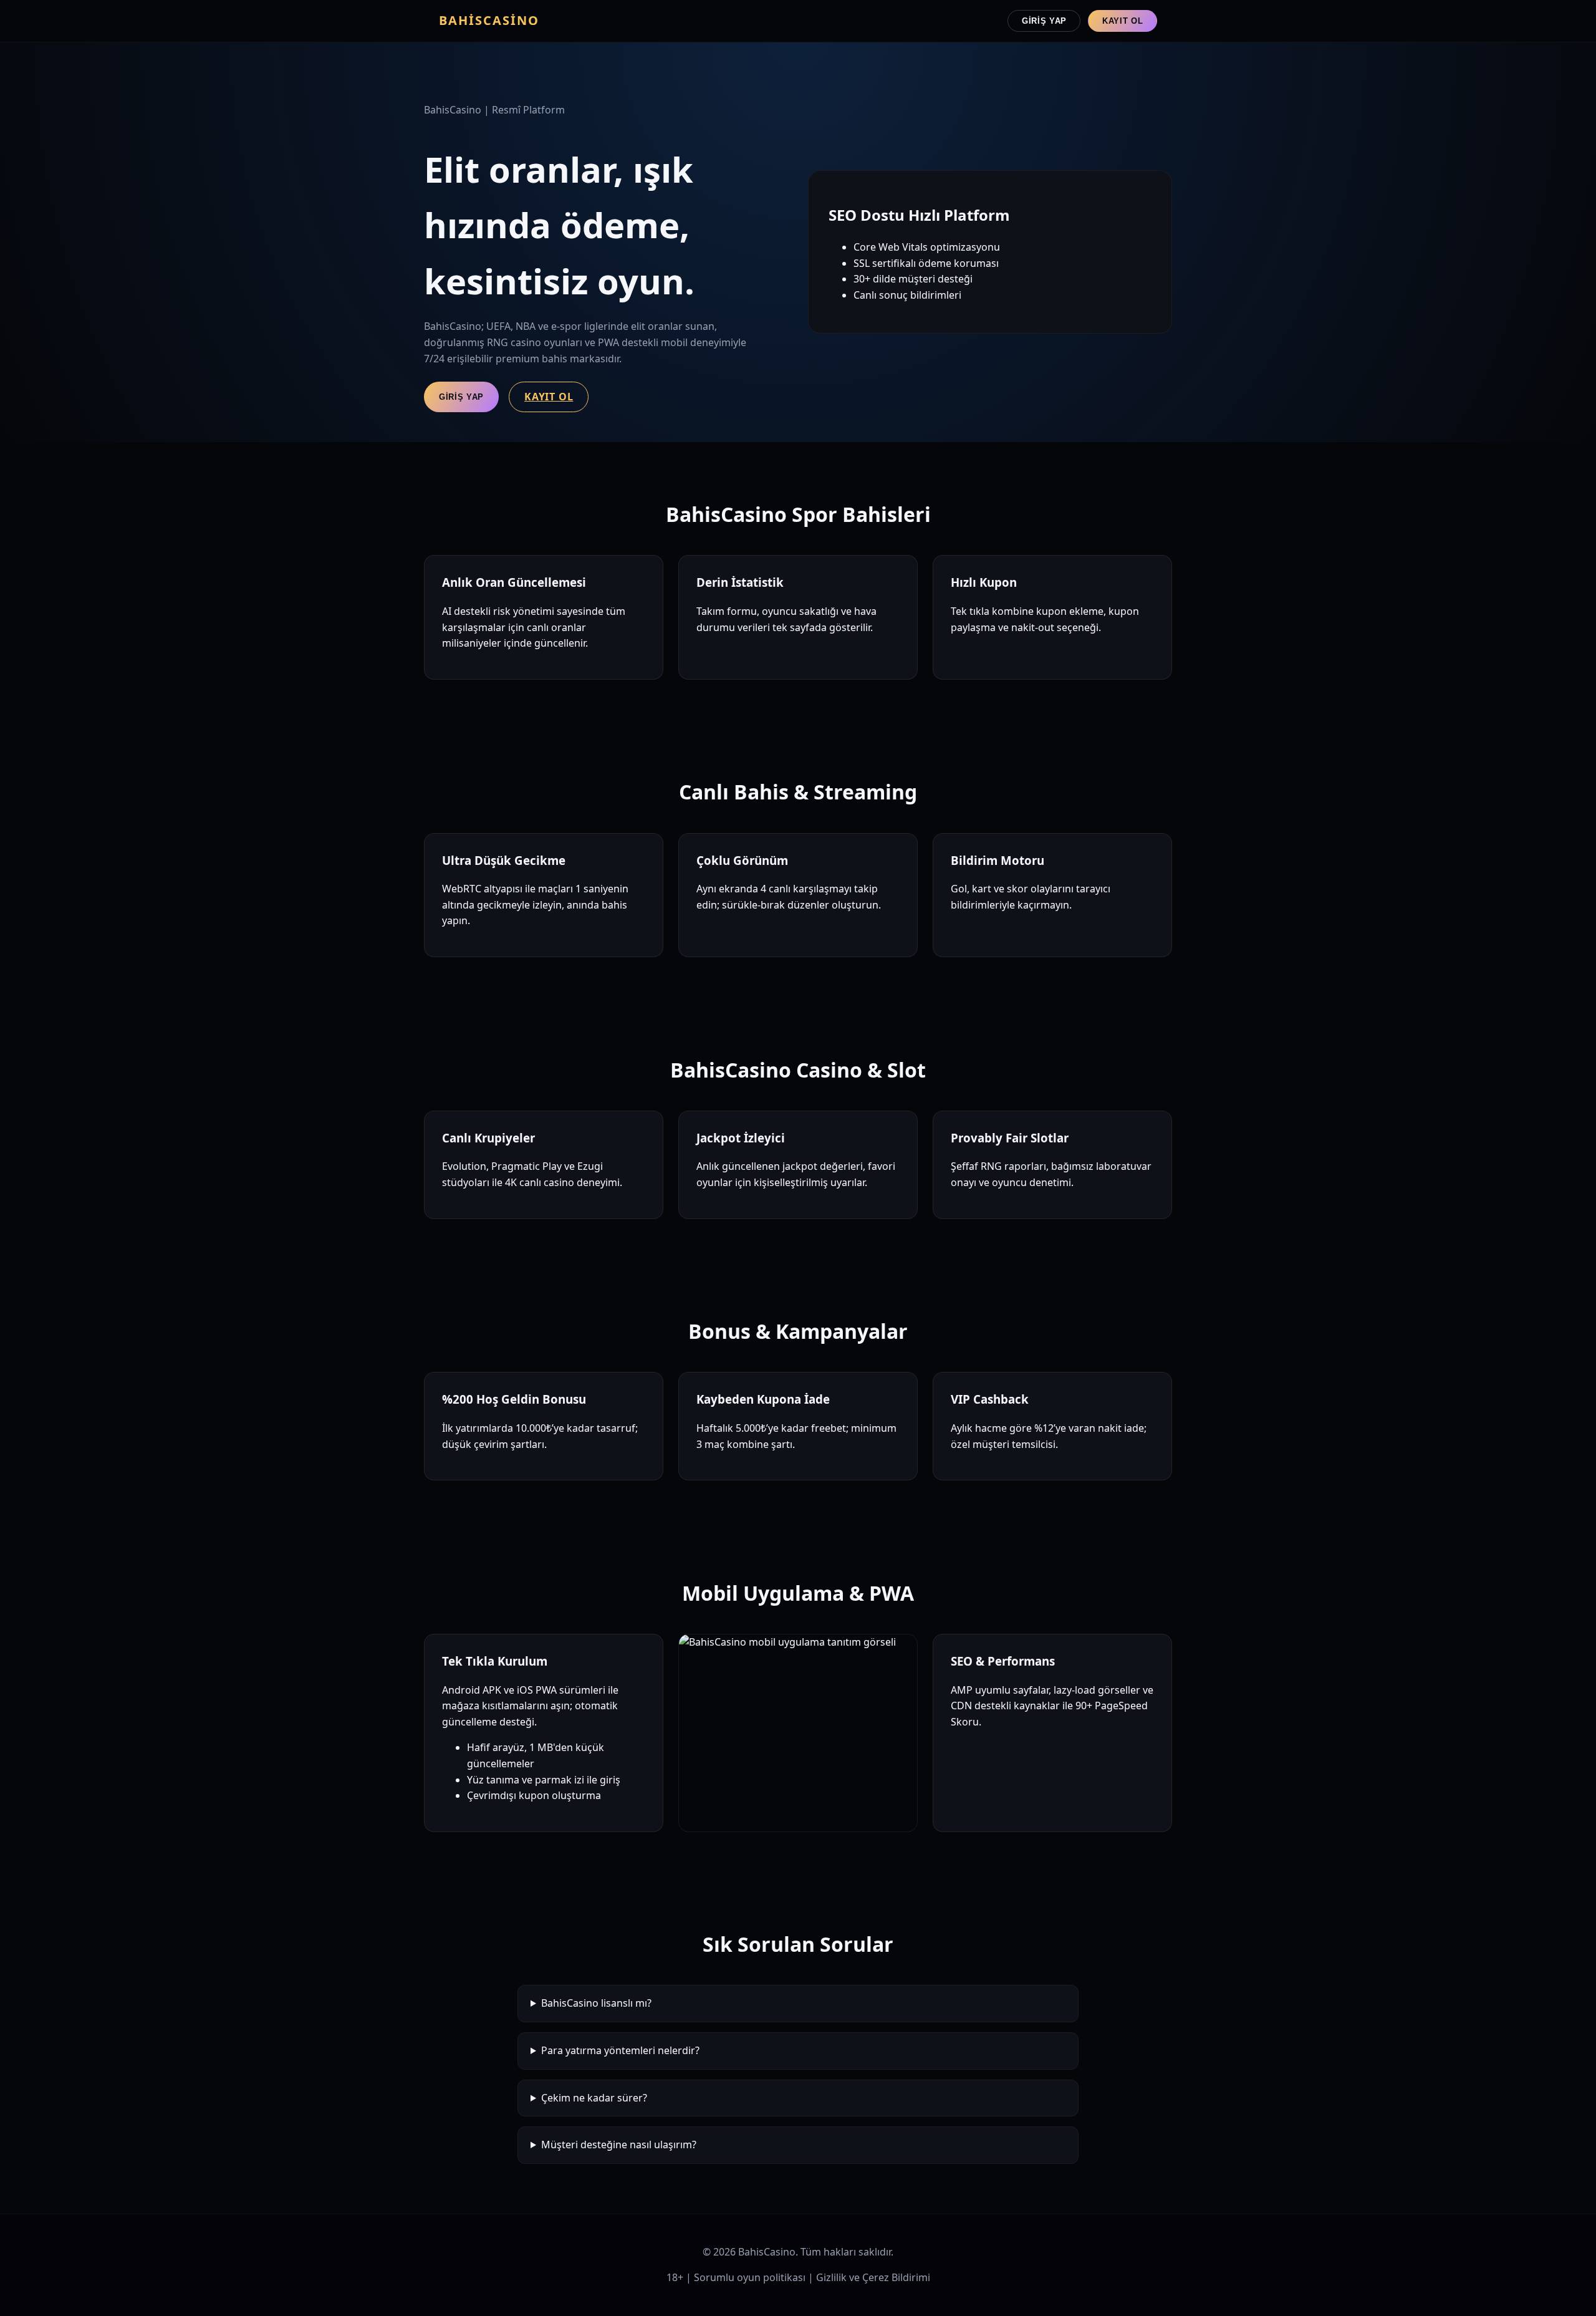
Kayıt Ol (1122, 21)
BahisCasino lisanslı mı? (596, 2003)
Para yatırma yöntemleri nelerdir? (620, 2050)
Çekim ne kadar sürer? (594, 2098)
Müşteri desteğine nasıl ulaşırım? (619, 2145)
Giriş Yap (1044, 21)
